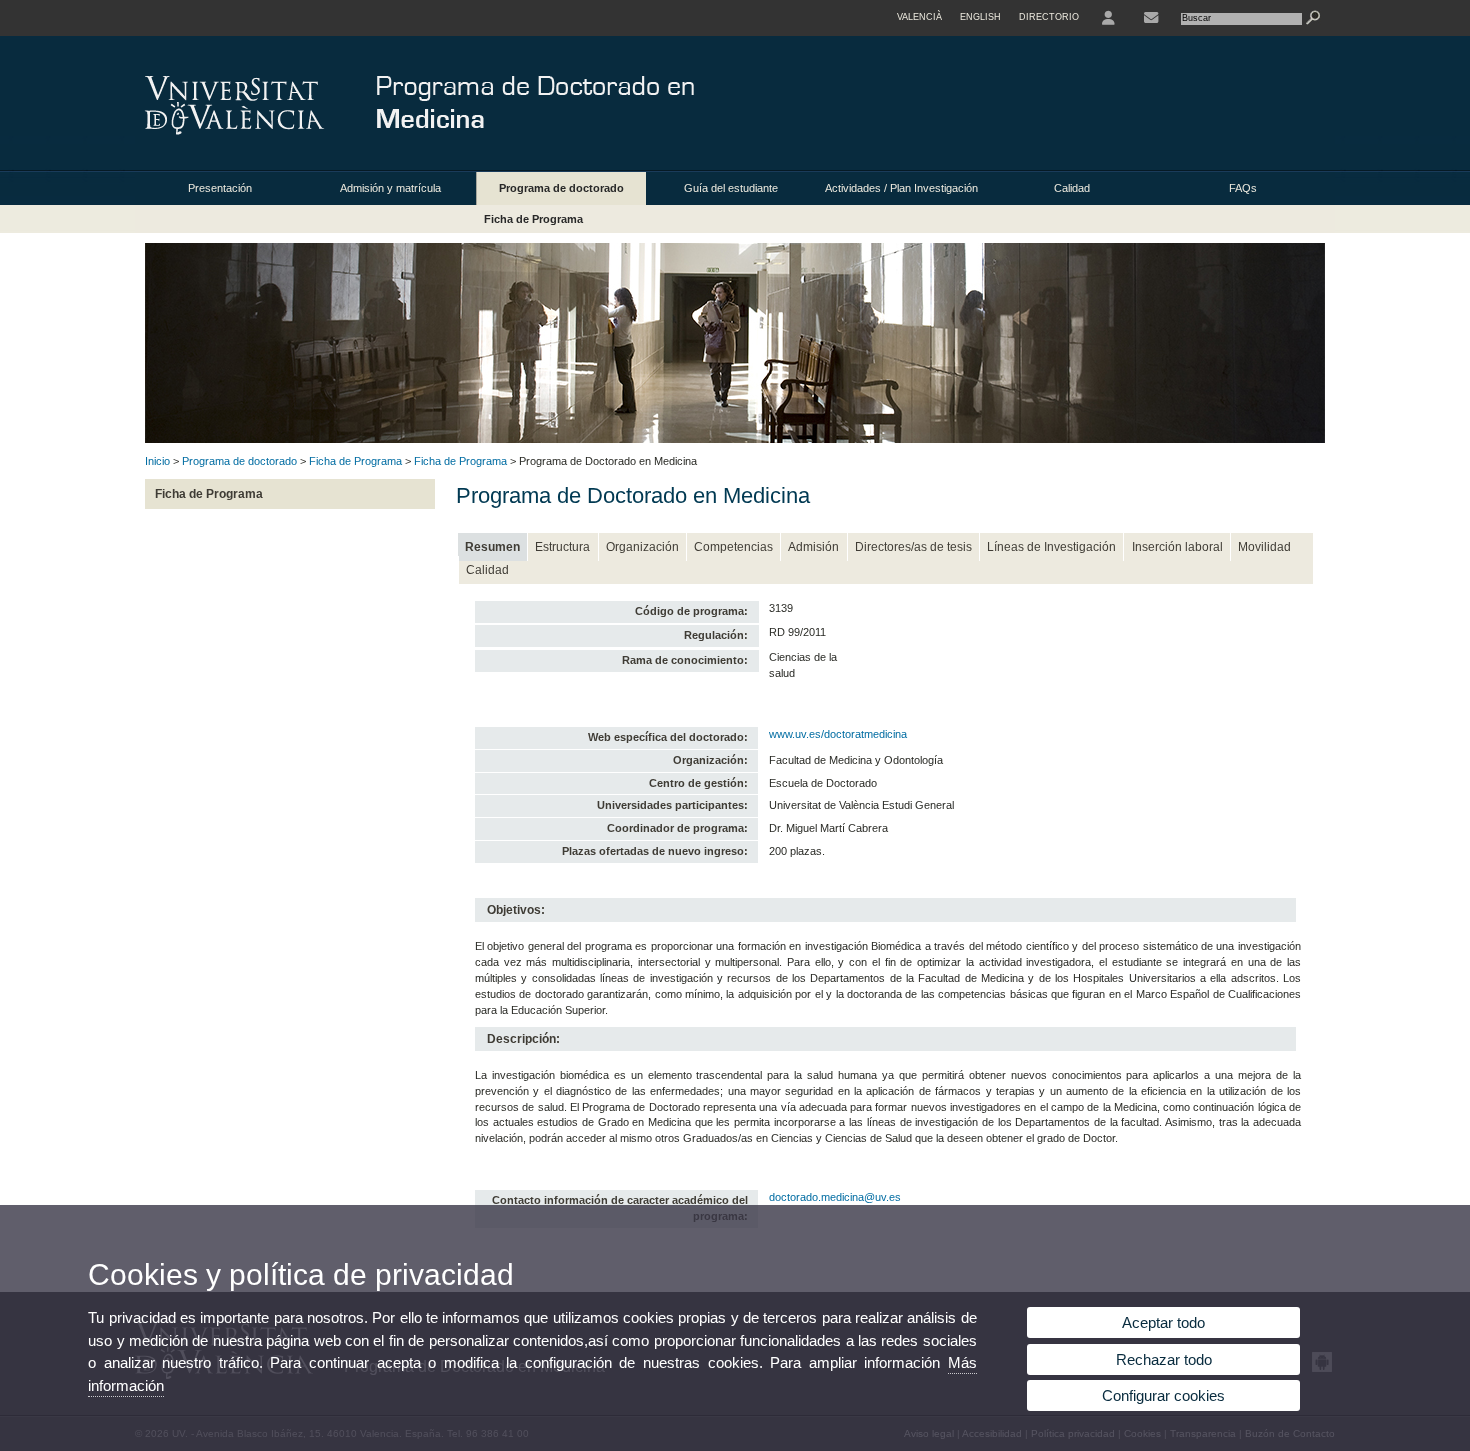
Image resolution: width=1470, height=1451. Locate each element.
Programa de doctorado (561, 188)
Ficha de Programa (533, 219)
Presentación (220, 188)
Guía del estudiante (731, 188)
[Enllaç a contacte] (1151, 18)
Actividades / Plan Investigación (901, 188)
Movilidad (1264, 547)
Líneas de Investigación (1051, 547)
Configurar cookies (1163, 1395)
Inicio (157, 461)
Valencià (919, 17)
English (980, 17)
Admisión (813, 547)
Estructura (562, 547)
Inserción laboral (1177, 547)
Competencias (733, 547)
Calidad (1072, 188)
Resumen (492, 547)
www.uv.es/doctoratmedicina (838, 734)
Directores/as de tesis (913, 547)
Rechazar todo (1164, 1359)
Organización (642, 547)
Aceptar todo (1163, 1322)
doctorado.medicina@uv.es (835, 1197)
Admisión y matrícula (390, 188)
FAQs (1243, 188)
